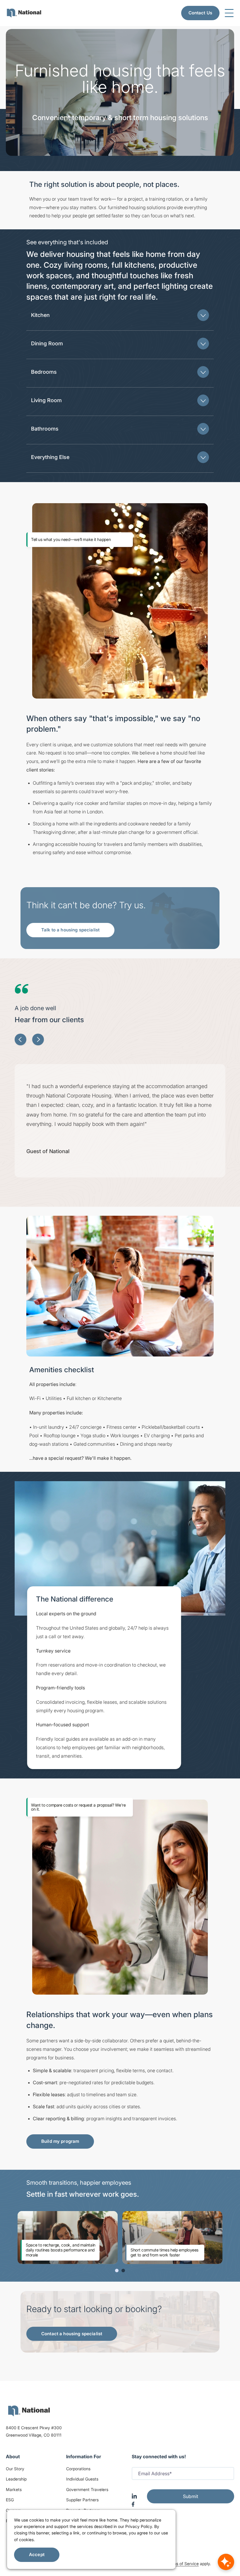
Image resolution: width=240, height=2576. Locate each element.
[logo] (29, 2411)
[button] (120, 315)
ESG (10, 2500)
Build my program (60, 2141)
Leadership (16, 2479)
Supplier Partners (82, 2500)
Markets (14, 2489)
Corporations (78, 2469)
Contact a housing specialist (72, 2334)
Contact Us (200, 13)
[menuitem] (24, 13)
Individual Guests (82, 2479)
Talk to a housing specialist (70, 930)
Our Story (15, 2469)
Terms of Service (183, 2564)
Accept (37, 2554)
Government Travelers (87, 2489)
